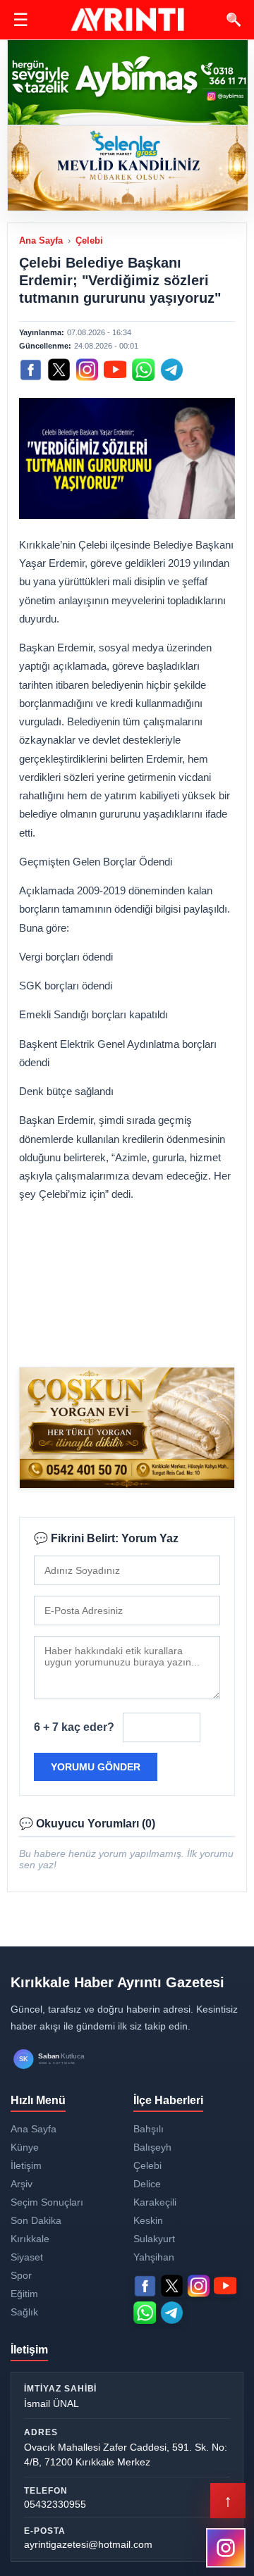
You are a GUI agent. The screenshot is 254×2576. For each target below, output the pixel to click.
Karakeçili (155, 2202)
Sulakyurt (154, 2239)
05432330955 (55, 2504)
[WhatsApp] (143, 370)
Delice (147, 2184)
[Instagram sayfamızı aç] (226, 2548)
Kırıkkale (30, 2239)
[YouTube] (115, 370)
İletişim (26, 2165)
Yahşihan (154, 2257)
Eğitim (24, 2294)
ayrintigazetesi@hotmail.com (88, 2544)
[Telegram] (171, 370)
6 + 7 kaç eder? (74, 1727)
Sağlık (24, 2312)
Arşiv (22, 2184)
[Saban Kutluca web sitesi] (64, 2059)
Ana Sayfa (41, 240)
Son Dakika (36, 2220)
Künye (25, 2147)
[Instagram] (87, 370)
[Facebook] (30, 370)
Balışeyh (152, 2147)
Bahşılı (149, 2129)
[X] (59, 370)
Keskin (148, 2220)
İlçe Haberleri (168, 2100)
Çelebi (89, 240)
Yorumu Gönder (96, 1767)
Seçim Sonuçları (47, 2202)
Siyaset (27, 2257)
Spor (21, 2275)
